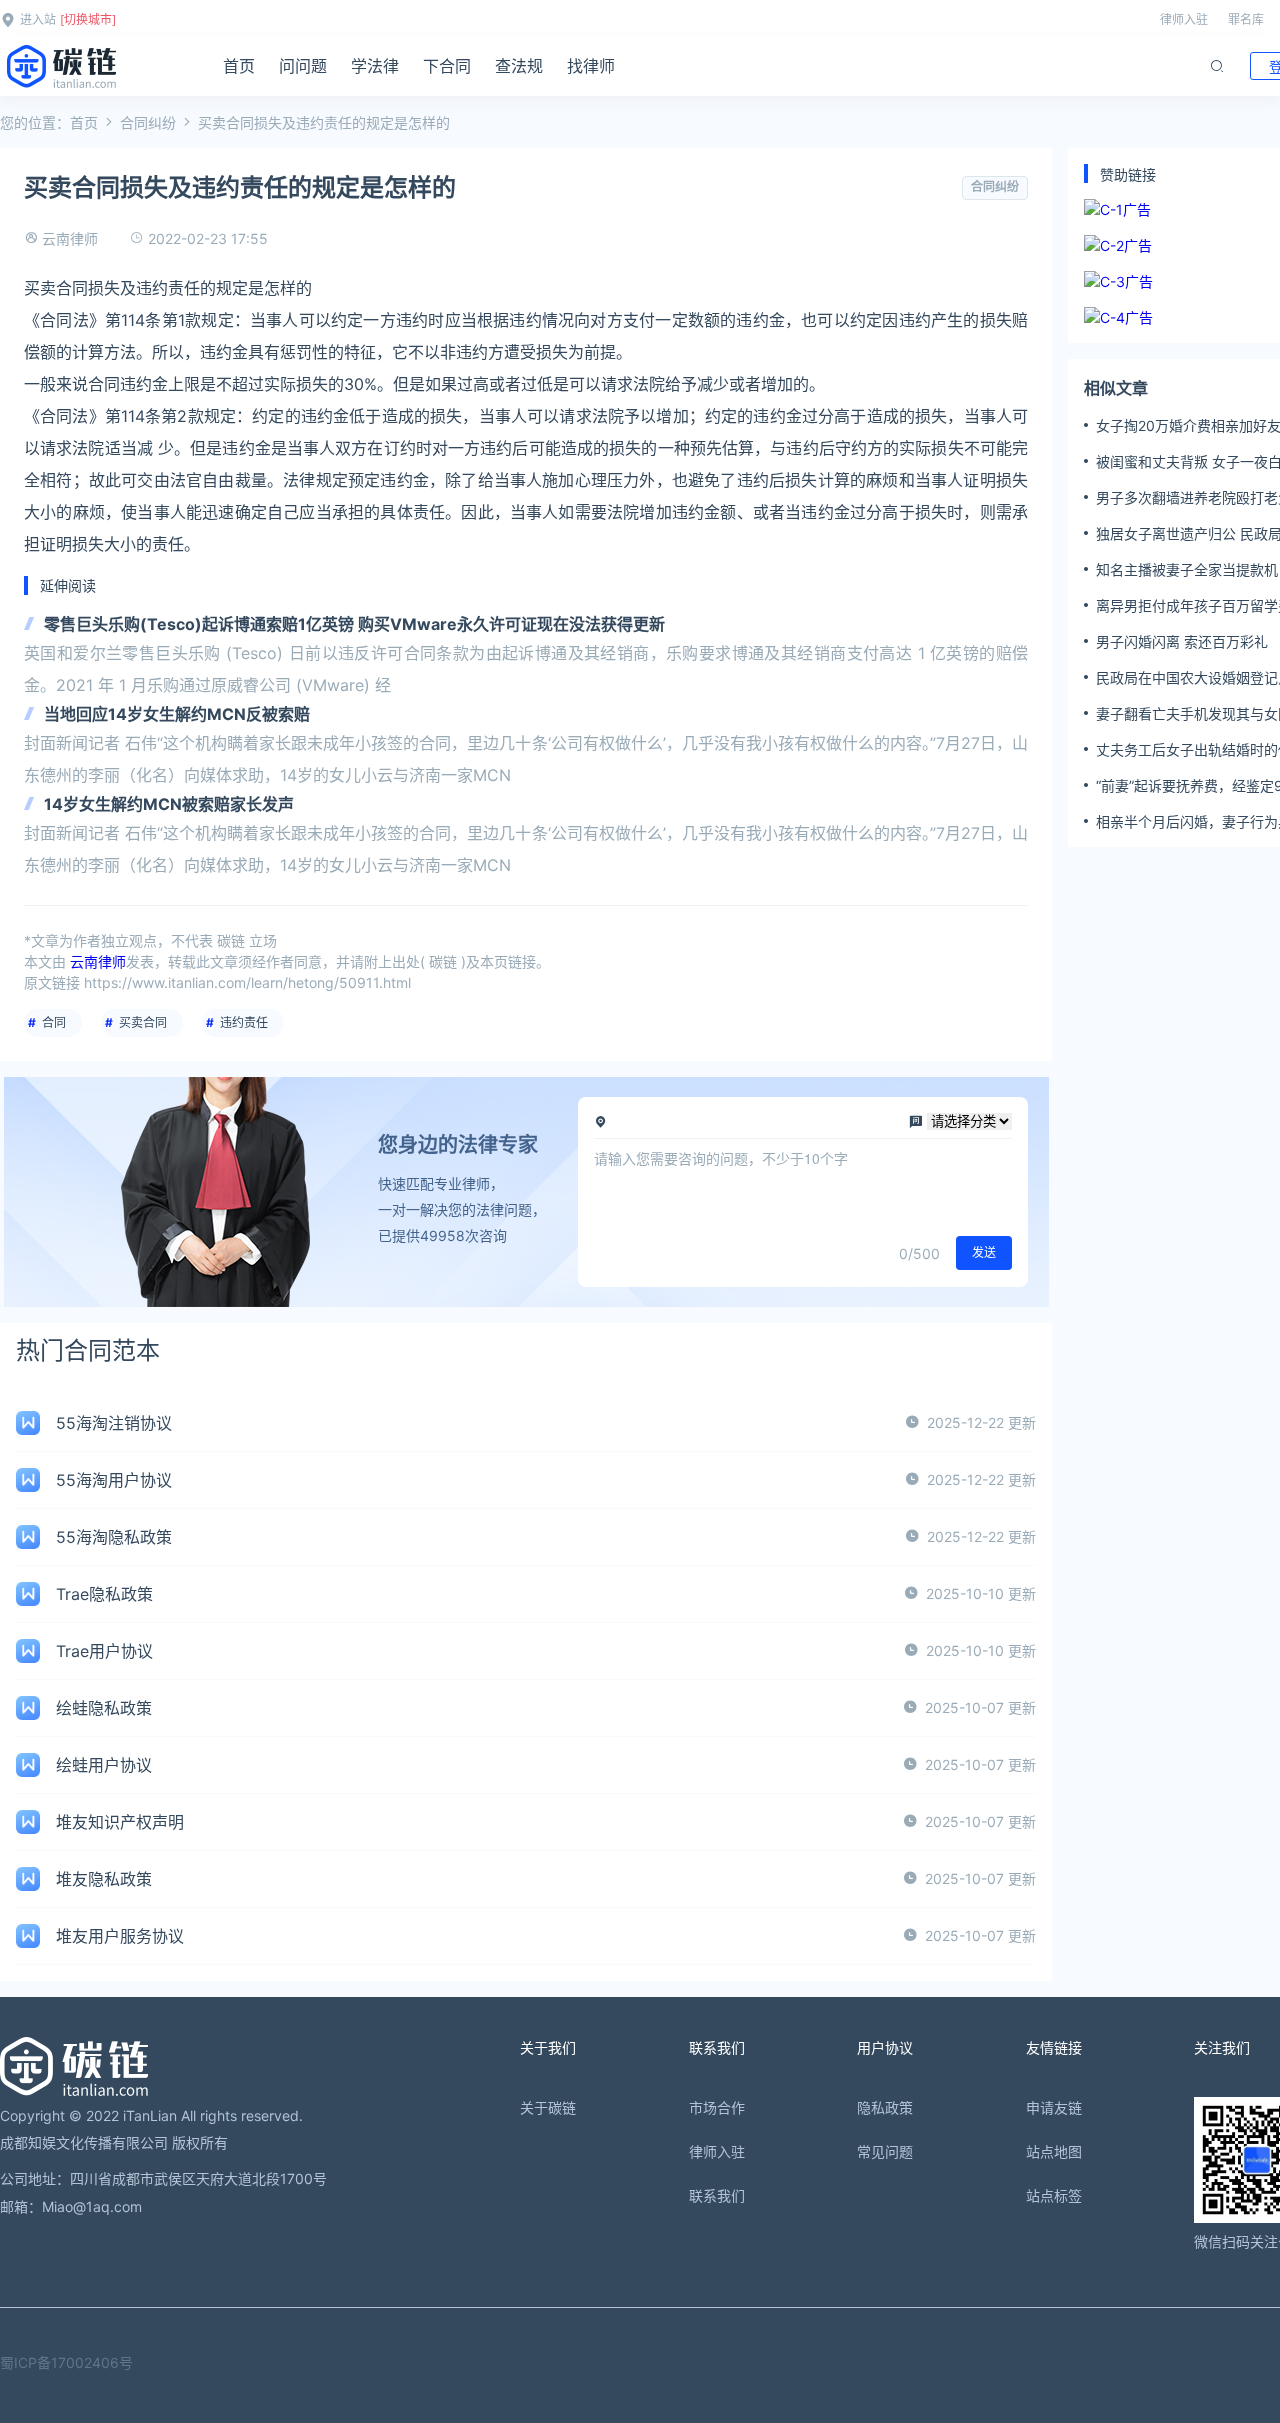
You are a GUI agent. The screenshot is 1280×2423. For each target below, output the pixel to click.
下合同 (447, 66)
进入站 (38, 19)
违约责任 (244, 1022)
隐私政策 (885, 2107)
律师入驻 (1184, 19)
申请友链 (1054, 2107)
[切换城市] (88, 19)
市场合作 (717, 2107)
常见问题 (885, 2151)
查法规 (519, 66)
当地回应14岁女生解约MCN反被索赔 (177, 714)
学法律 (375, 66)
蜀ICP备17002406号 (66, 2362)
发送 (984, 1252)
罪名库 (1246, 19)
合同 (54, 1022)
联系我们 (717, 2195)
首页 (239, 66)
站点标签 (1054, 2195)
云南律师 (70, 238)
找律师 (591, 66)
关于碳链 (548, 2107)
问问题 (303, 66)
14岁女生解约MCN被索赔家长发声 (169, 804)
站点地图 (1054, 2151)
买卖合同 (143, 1022)
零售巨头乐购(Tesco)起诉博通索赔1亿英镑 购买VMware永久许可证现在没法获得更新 (354, 624)
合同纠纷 (148, 122)
